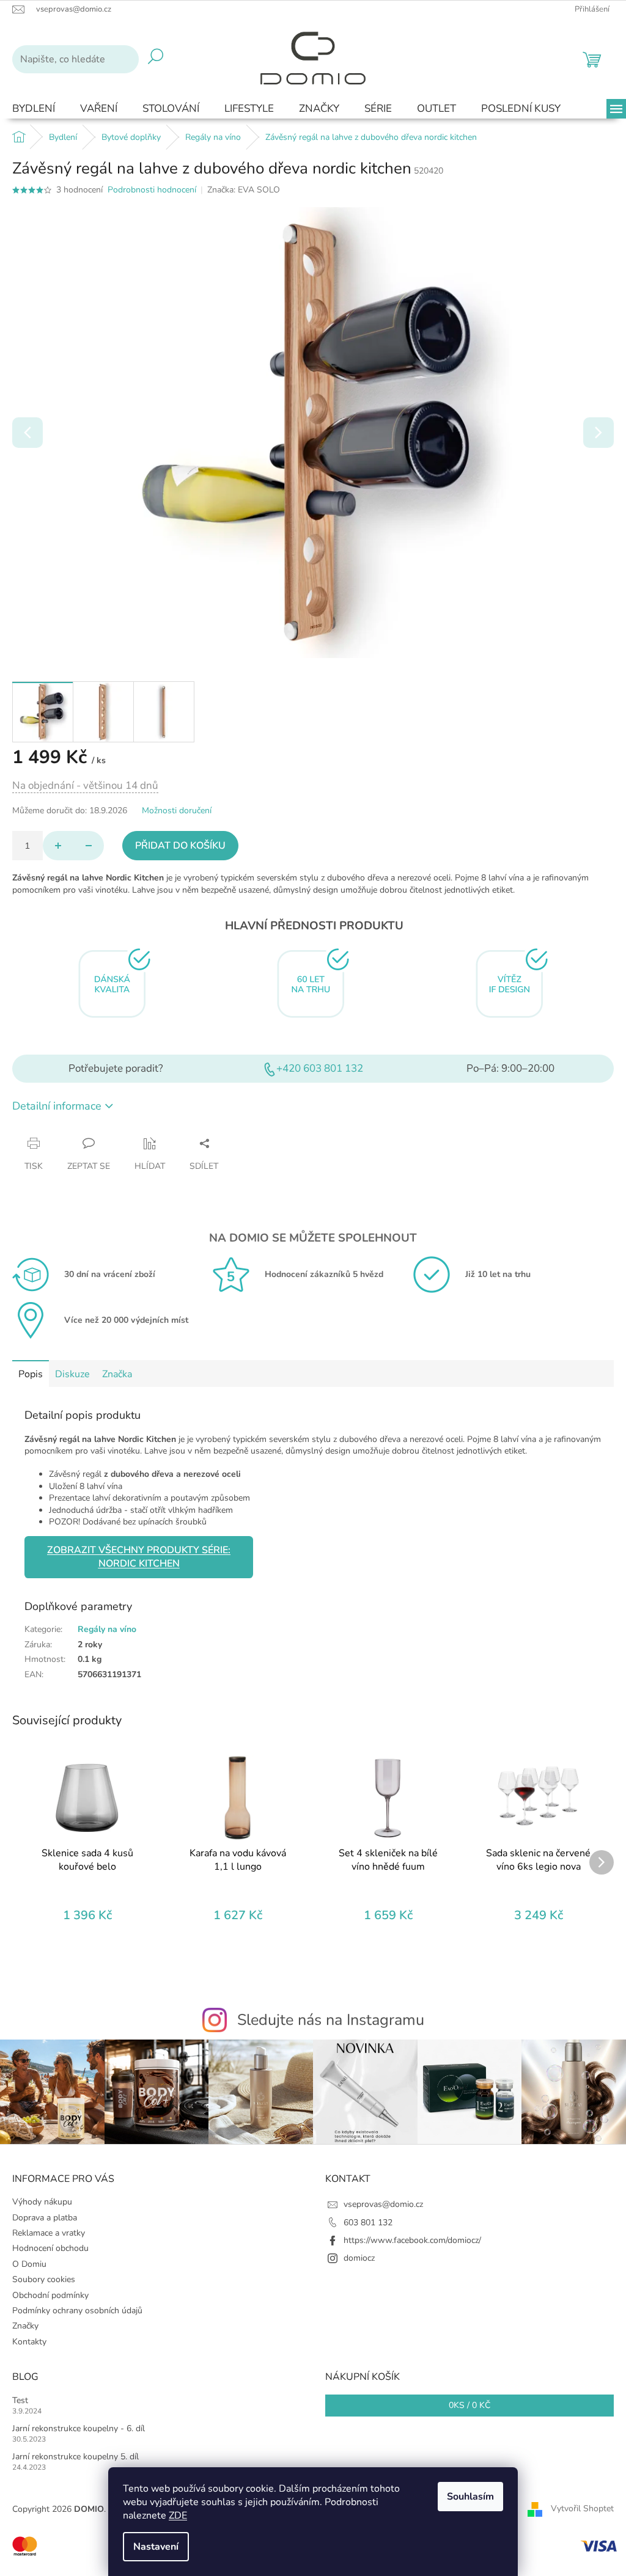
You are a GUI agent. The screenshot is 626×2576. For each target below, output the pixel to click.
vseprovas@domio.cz (383, 2204)
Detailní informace (57, 1106)
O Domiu (29, 2264)
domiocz (359, 2258)
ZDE (178, 2516)
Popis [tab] (31, 1374)
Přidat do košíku (180, 846)
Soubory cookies (44, 2279)
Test (20, 2400)
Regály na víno (107, 1629)
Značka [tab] (117, 1374)
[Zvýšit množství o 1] (58, 846)
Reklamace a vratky (49, 2233)
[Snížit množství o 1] (89, 846)
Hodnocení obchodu (50, 2248)
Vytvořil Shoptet (582, 2509)
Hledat (156, 59)
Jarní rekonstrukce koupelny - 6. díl (79, 2428)
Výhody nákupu (42, 2202)
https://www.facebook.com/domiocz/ (412, 2240)
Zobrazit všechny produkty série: (139, 1557)
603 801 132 (368, 2223)
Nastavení (156, 2547)
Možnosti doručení (177, 810)
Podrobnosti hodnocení (152, 190)
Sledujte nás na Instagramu (331, 2020)
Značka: (244, 190)
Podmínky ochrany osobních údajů (77, 2311)
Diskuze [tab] (72, 1374)
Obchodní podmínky (50, 2295)
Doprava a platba (45, 2218)
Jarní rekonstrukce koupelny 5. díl (75, 2457)
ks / (469, 2405)
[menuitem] (34, 109)
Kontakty (29, 2342)
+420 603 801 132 (320, 1068)
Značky (25, 2326)
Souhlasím (470, 2497)
